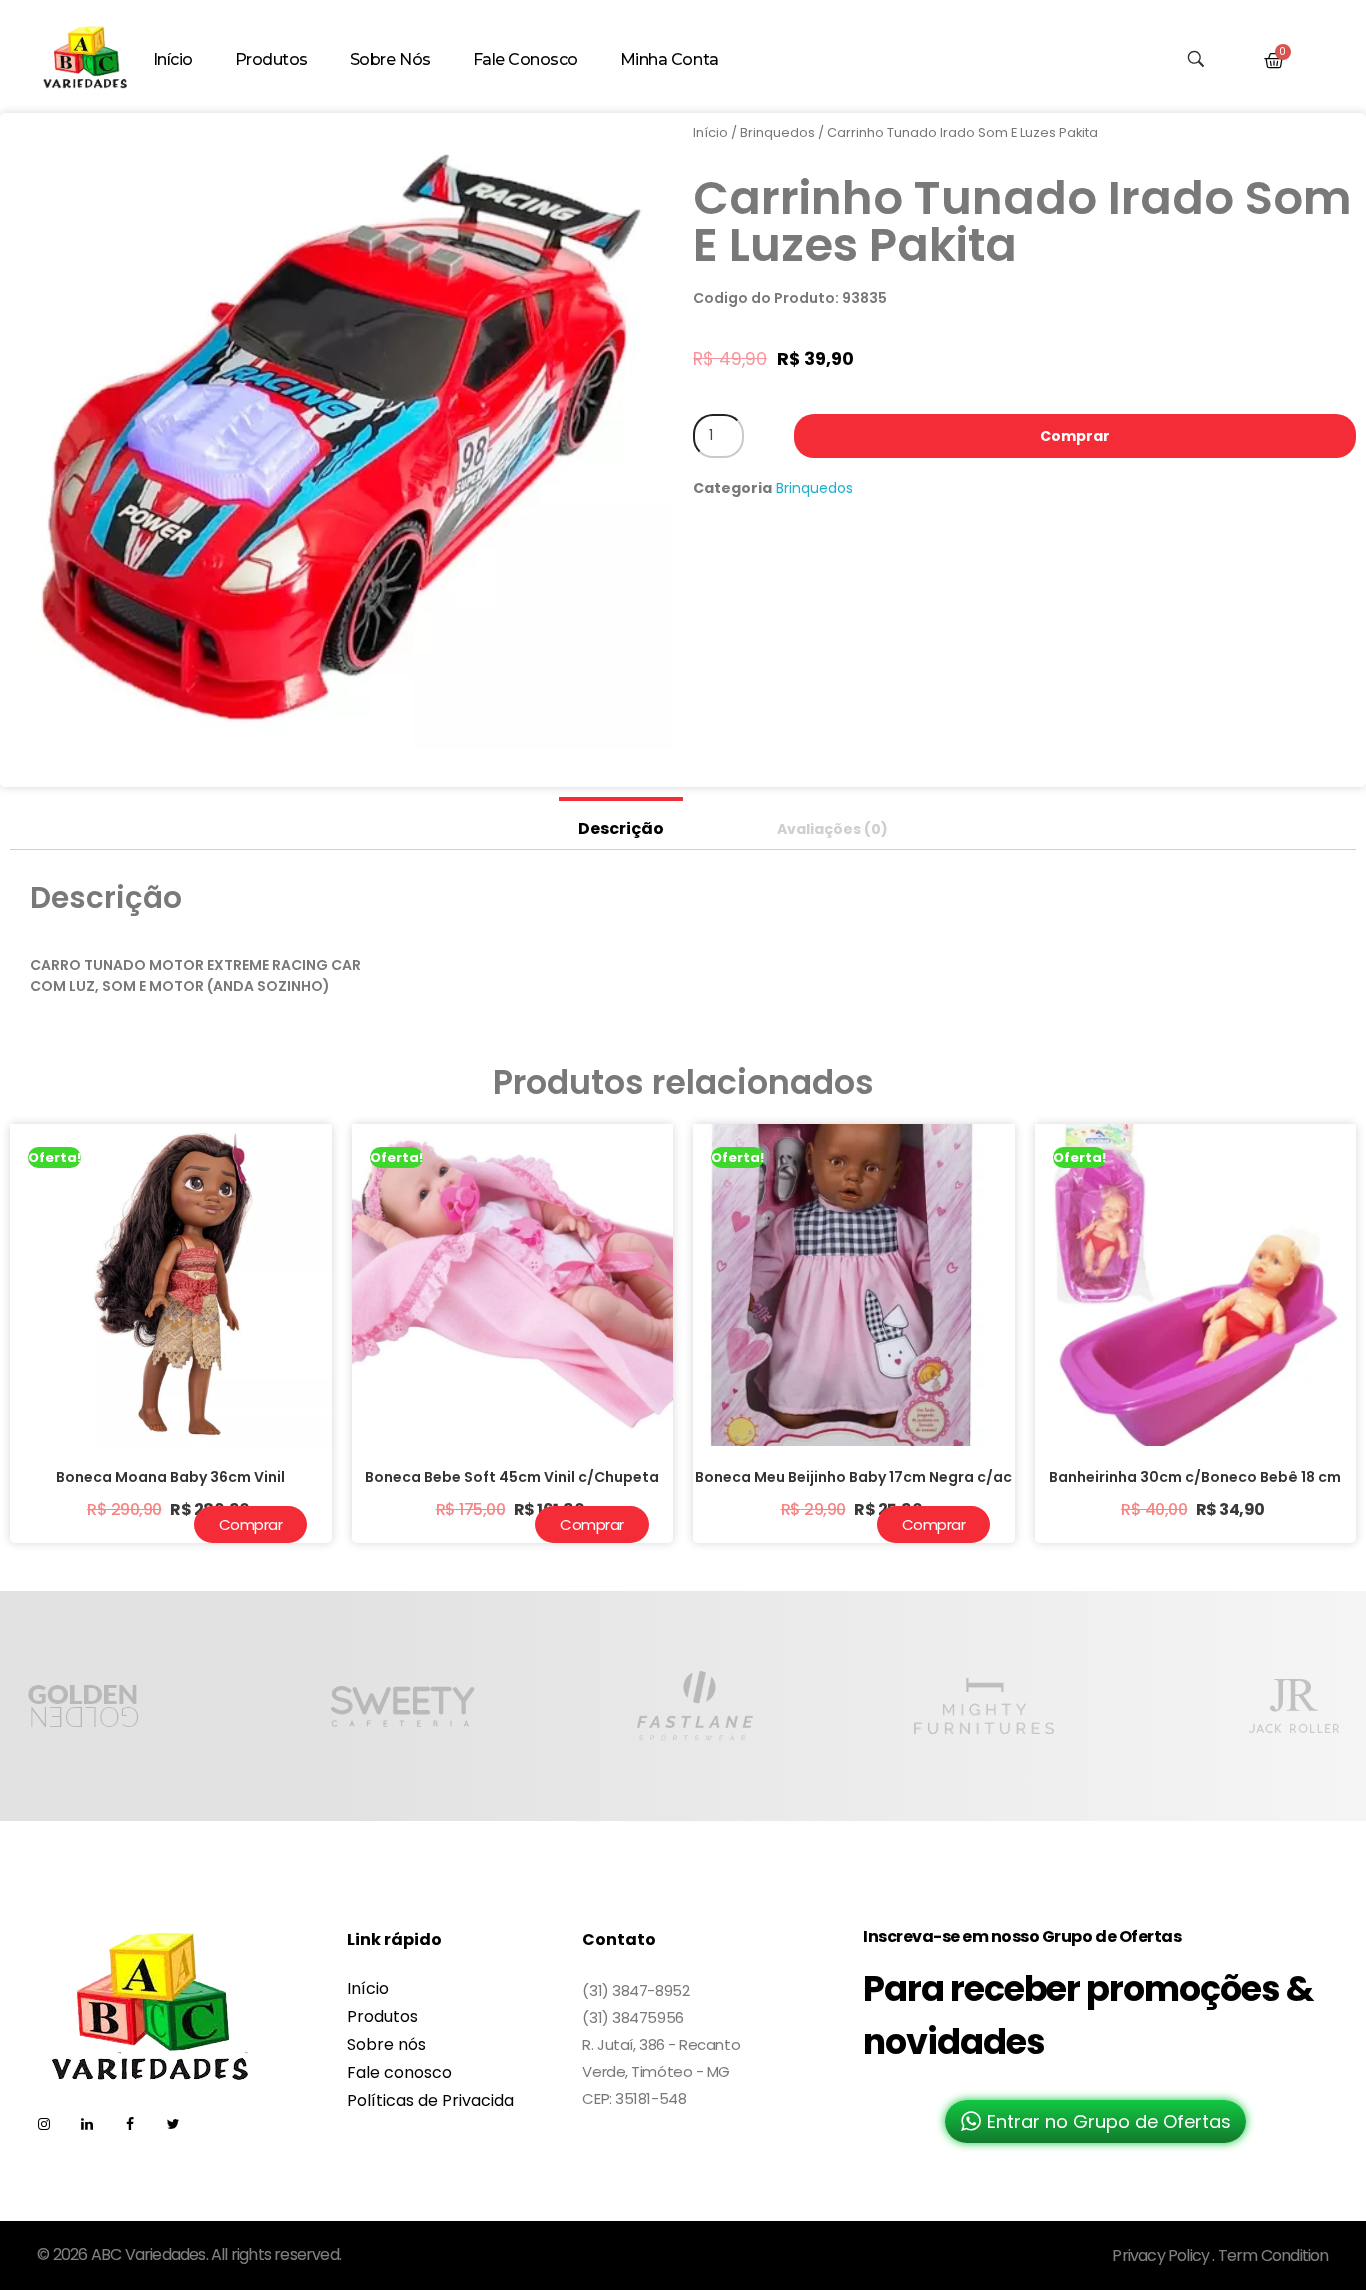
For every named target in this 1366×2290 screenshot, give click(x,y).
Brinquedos (777, 132)
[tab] (621, 823)
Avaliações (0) (832, 829)
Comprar (1075, 436)
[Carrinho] (1274, 61)
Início (710, 132)
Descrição (621, 828)
